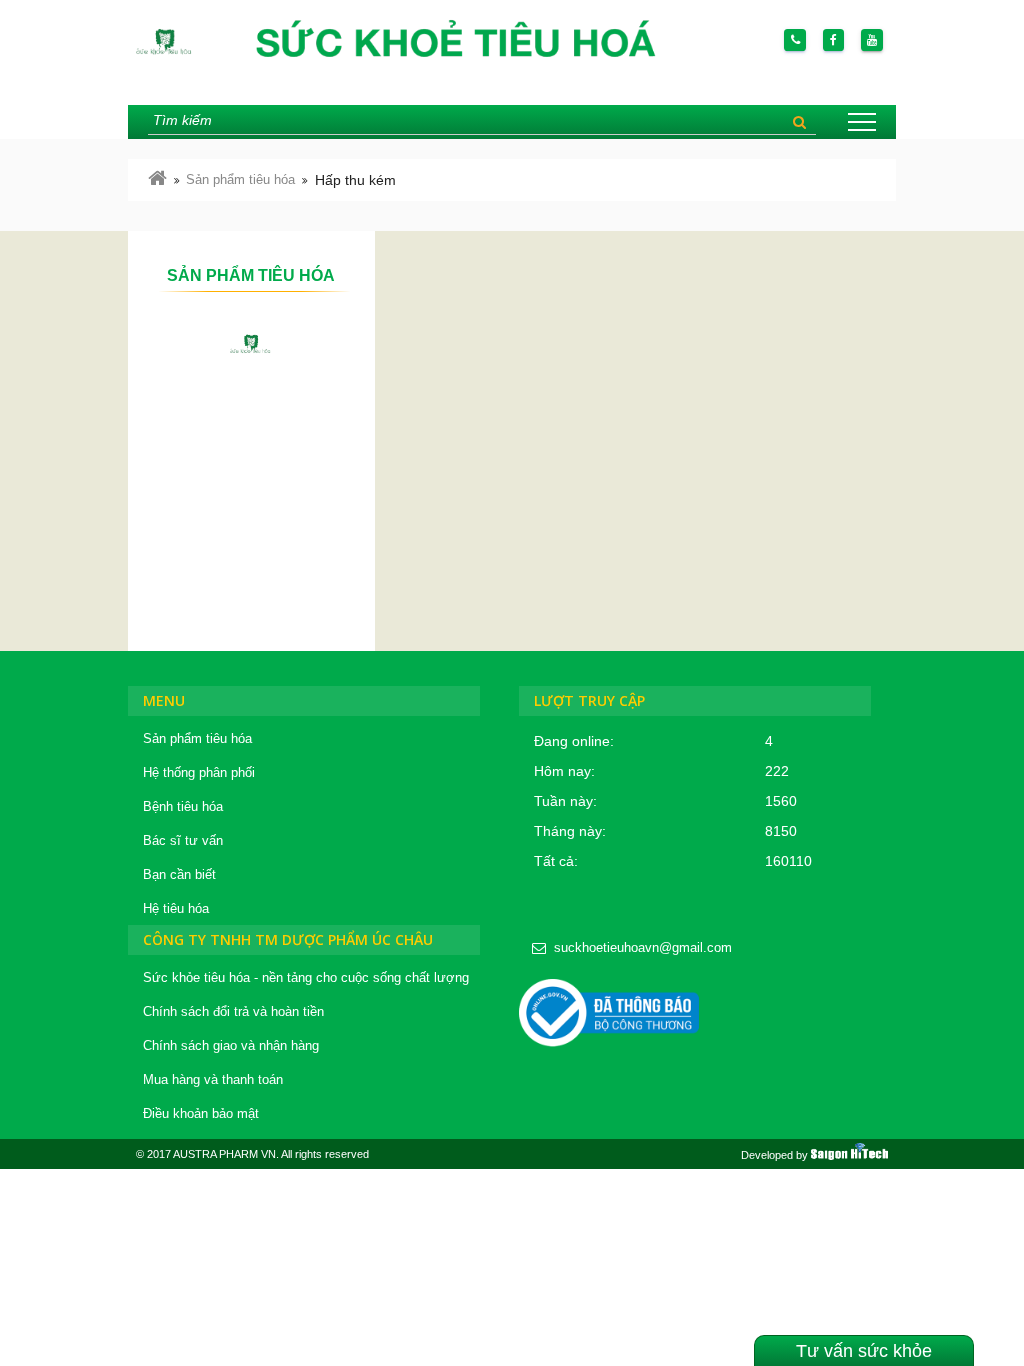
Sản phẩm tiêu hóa (240, 179)
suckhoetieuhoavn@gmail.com (643, 947)
